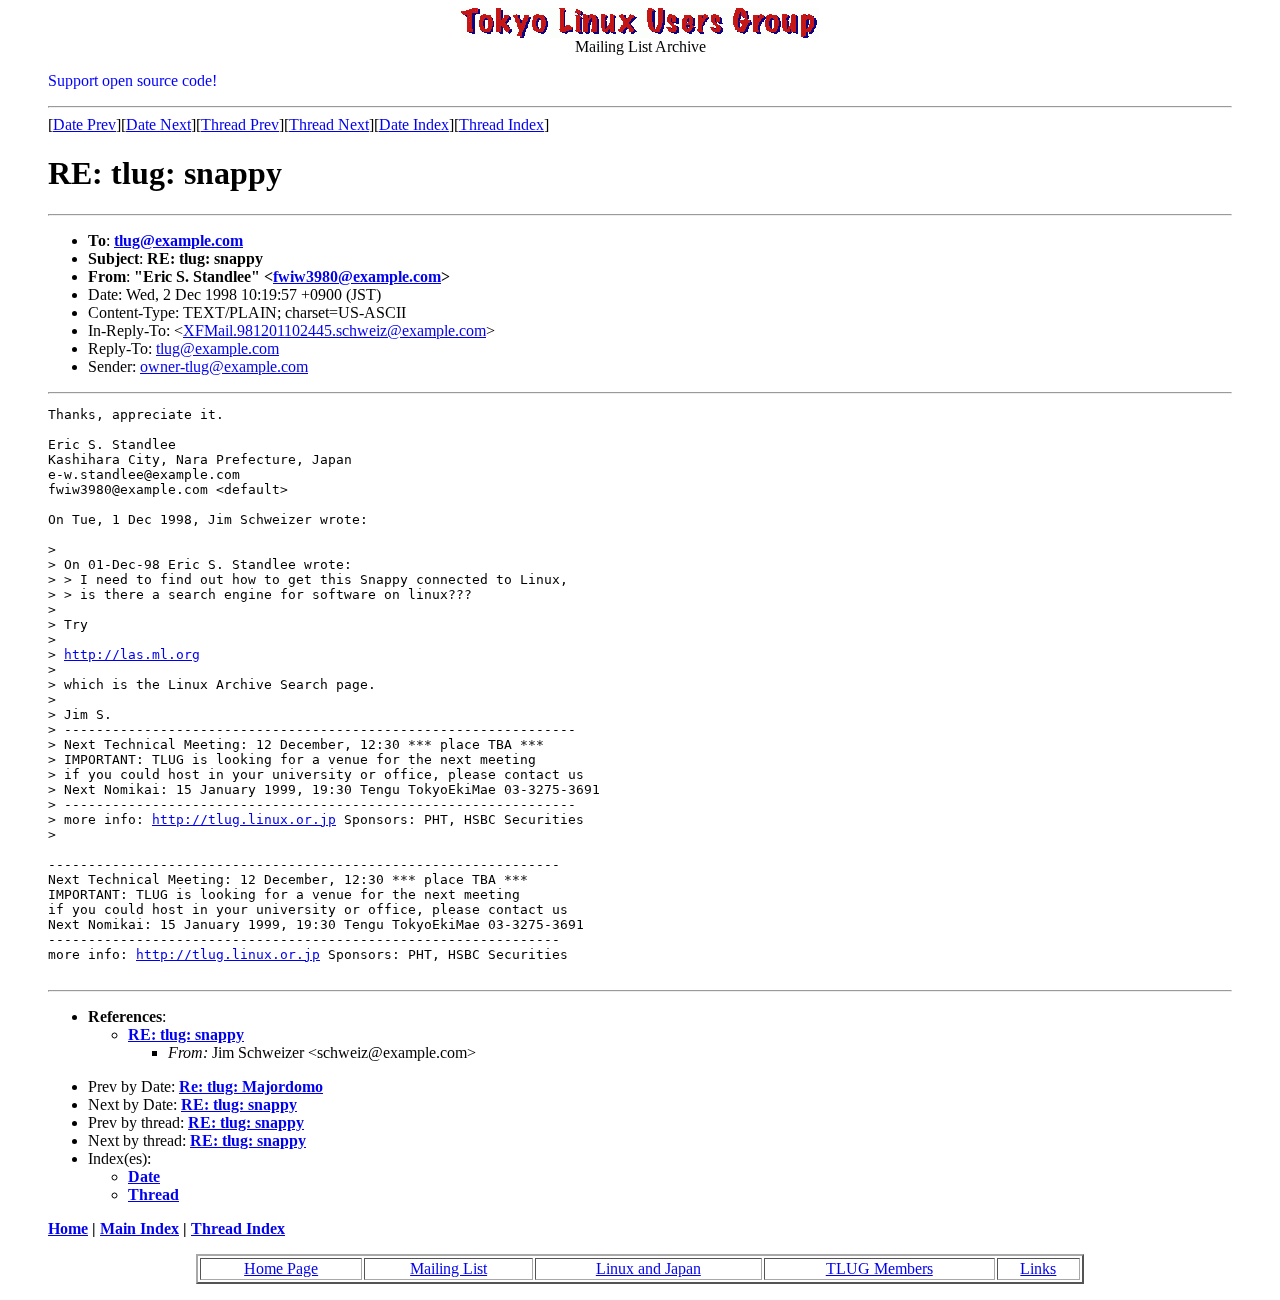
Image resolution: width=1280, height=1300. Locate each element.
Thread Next (329, 124)
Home (68, 1228)
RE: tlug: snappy (186, 1034)
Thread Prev (240, 124)
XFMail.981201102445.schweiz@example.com (334, 330)
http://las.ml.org (132, 654)
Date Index (414, 124)
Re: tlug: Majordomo (251, 1086)
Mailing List (448, 1268)
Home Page (281, 1268)
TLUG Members (879, 1268)
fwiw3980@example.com (357, 276)
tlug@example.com (178, 240)
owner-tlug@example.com (224, 366)
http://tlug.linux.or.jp (244, 819)
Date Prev (84, 124)
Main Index (139, 1228)
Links (1038, 1268)
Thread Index (501, 124)
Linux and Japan (648, 1268)
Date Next (158, 124)
